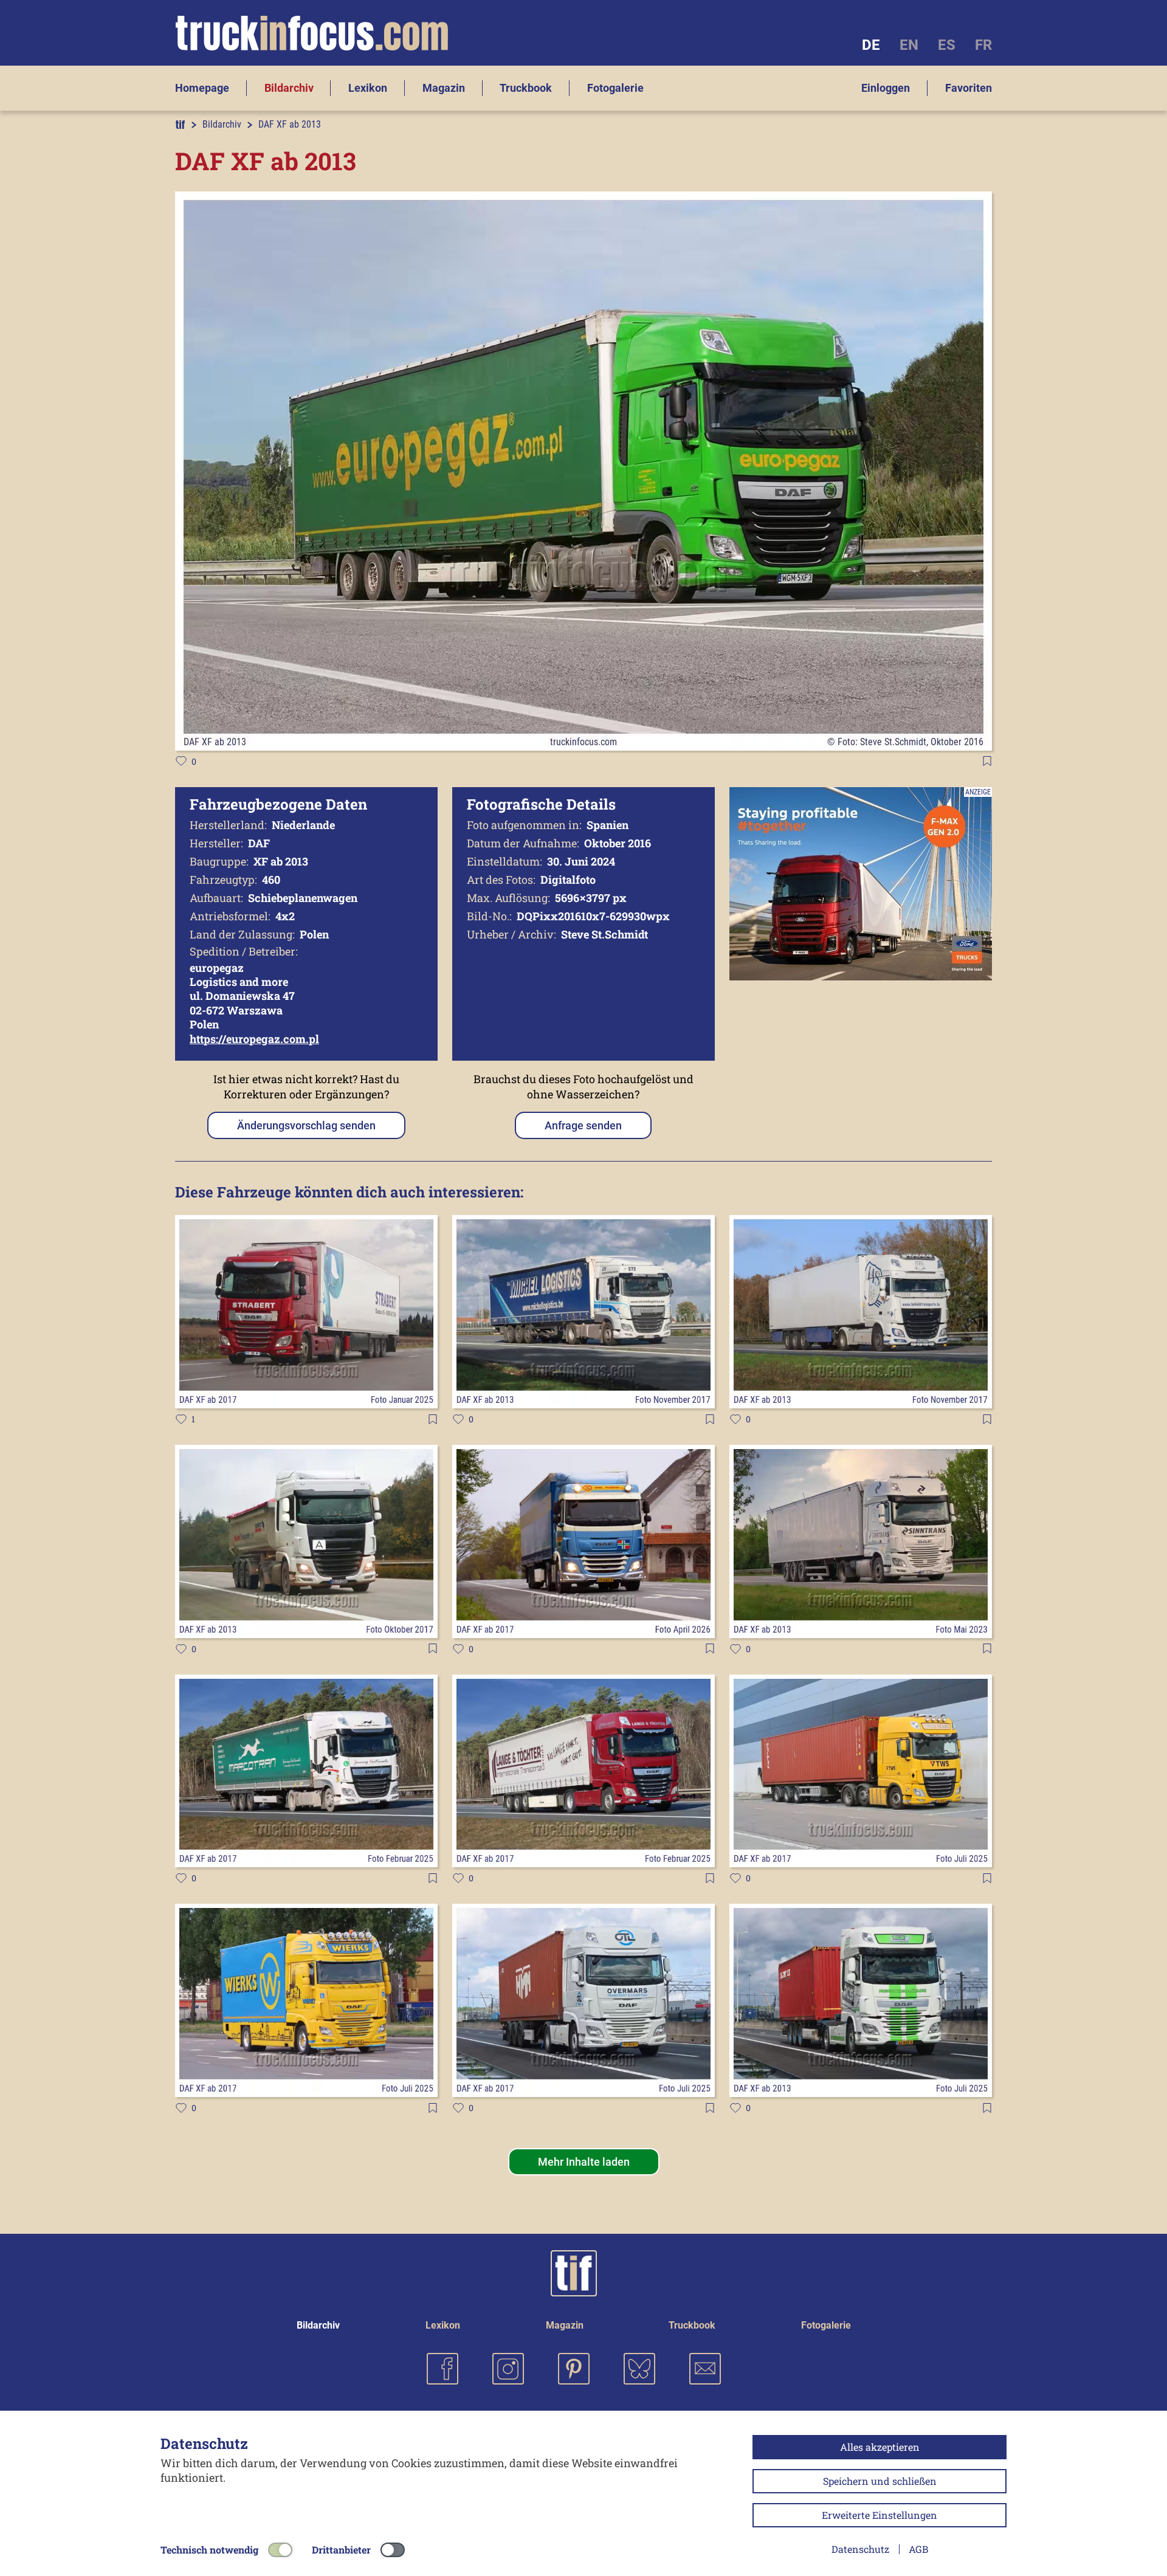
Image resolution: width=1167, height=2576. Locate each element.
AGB (918, 2549)
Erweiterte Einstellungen (880, 2515)
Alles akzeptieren (880, 2447)
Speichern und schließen (880, 2481)
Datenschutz (860, 2549)
